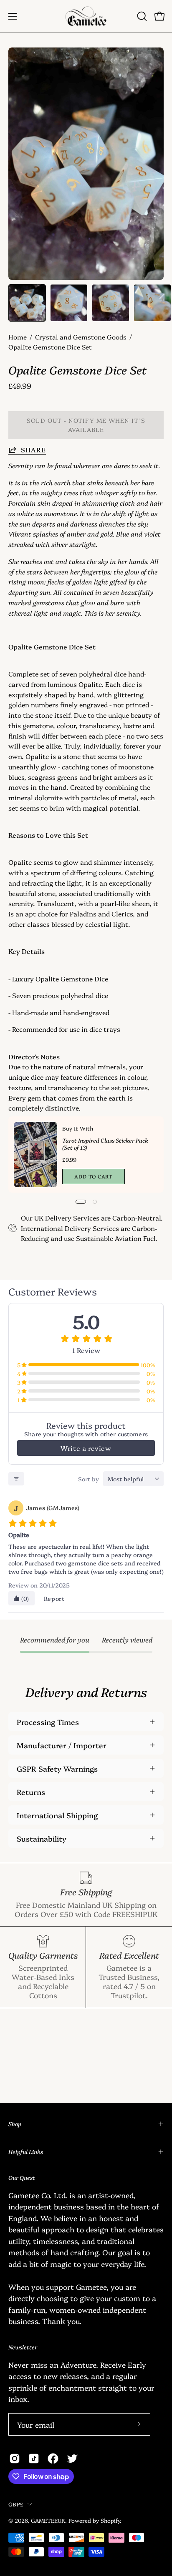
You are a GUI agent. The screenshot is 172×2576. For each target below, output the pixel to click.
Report (54, 1598)
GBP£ (16, 2504)
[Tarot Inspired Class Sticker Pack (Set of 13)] (35, 1154)
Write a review (86, 1448)
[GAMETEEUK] (86, 16)
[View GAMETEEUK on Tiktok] (34, 2459)
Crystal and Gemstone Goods (81, 337)
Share (33, 450)
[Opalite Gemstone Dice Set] (27, 303)
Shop (15, 2124)
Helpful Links (26, 2152)
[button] (141, 16)
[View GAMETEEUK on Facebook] (53, 2459)
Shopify (110, 2520)
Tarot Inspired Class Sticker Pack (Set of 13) (105, 1144)
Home (18, 337)
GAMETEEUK (48, 2520)
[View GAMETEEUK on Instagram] (15, 2459)
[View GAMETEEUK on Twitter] (72, 2459)
